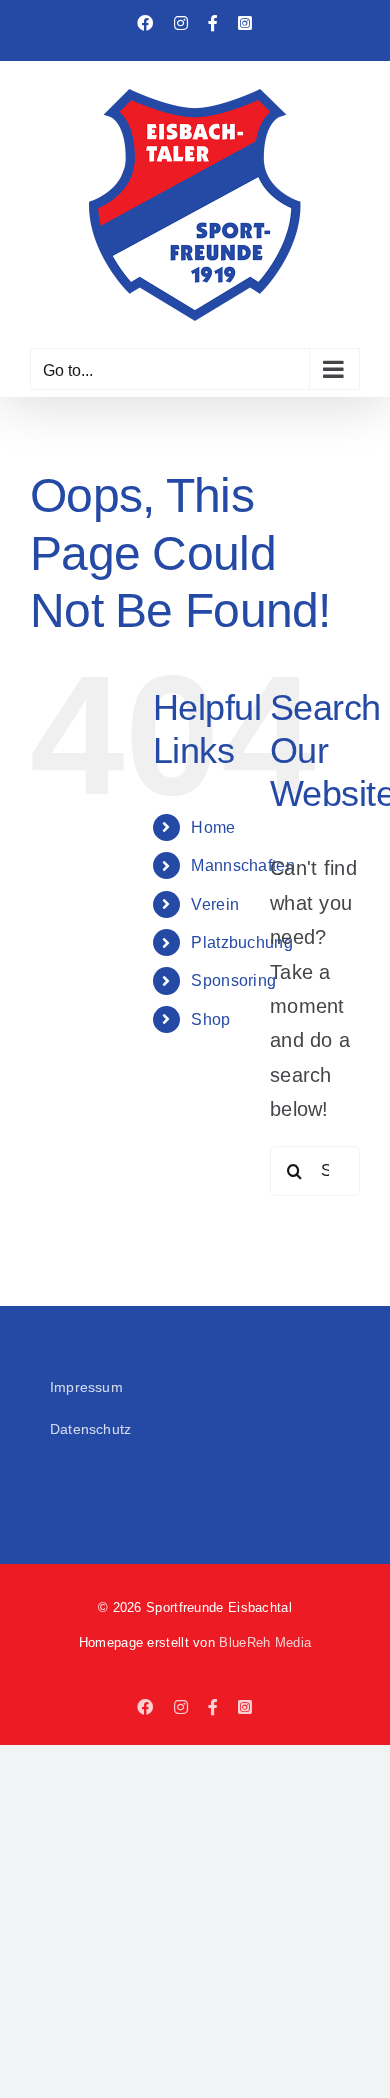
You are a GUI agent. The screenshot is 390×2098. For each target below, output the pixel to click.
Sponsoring (233, 980)
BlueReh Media (265, 1642)
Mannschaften (243, 865)
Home (213, 827)
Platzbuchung (242, 942)
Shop (210, 1019)
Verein (215, 904)
